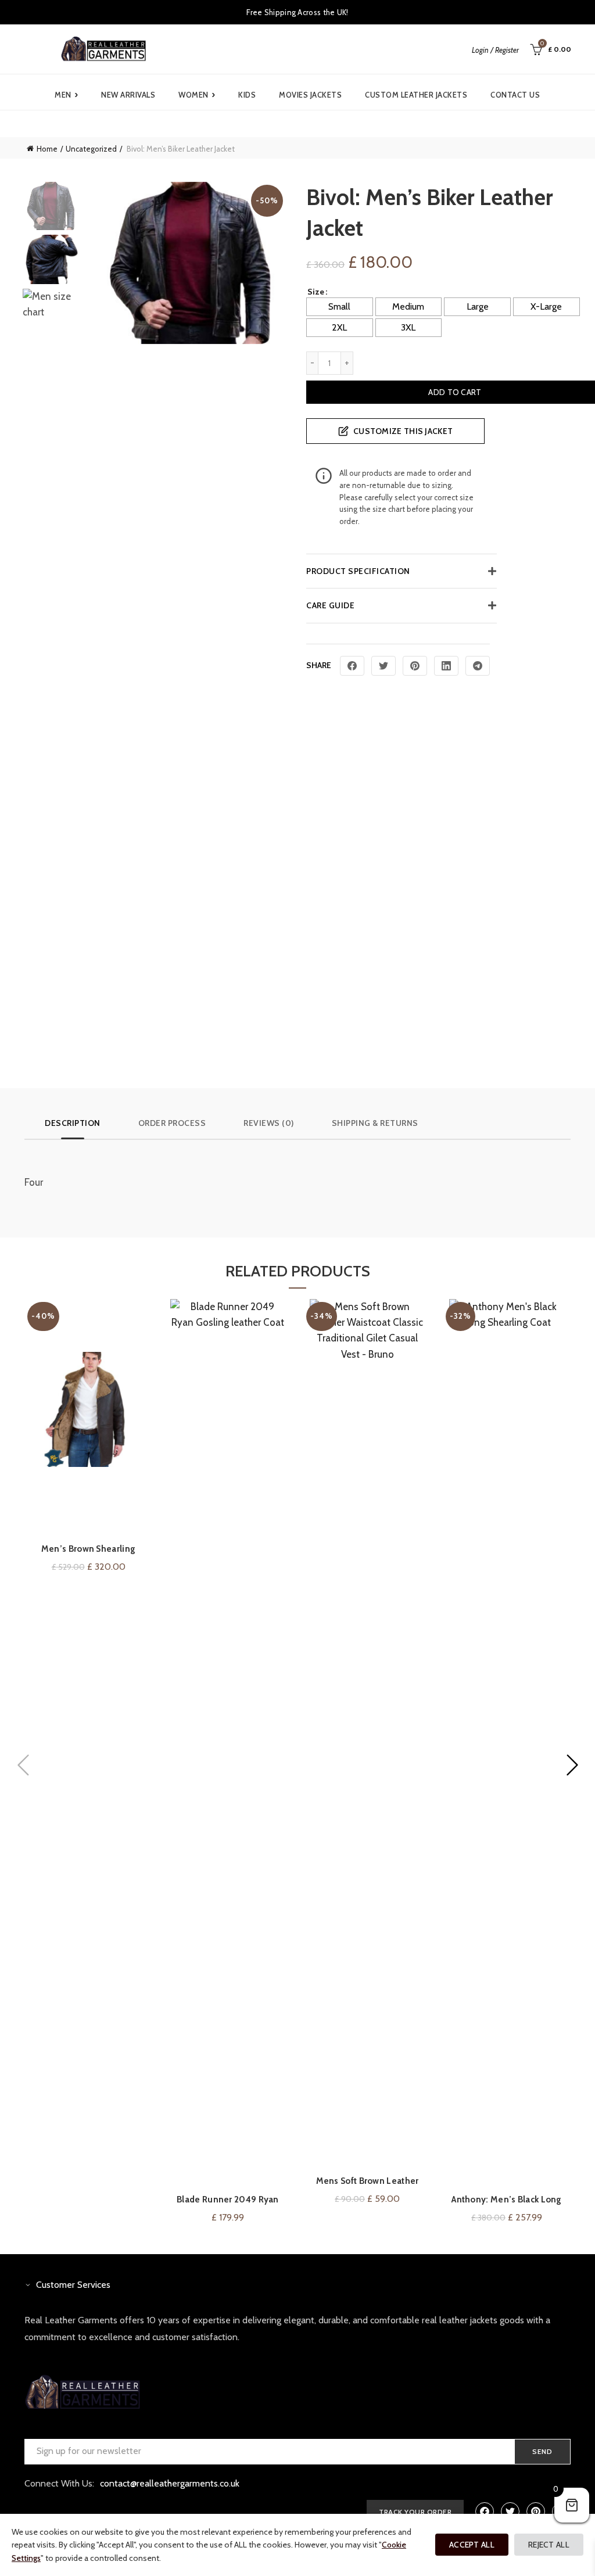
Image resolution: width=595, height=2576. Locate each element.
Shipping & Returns (375, 1123)
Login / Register (495, 50)
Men (66, 95)
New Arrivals (128, 95)
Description (73, 1123)
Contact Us (515, 95)
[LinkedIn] (446, 666)
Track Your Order (415, 2512)
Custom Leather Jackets (416, 95)
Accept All (472, 2545)
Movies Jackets (310, 95)
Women (197, 95)
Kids (247, 95)
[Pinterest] (415, 666)
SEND (542, 2451)
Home (47, 149)
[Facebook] (352, 666)
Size (316, 292)
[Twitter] (383, 666)
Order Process (172, 1123)
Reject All (549, 2545)
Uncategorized (91, 149)
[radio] (340, 307)
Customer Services (73, 2285)
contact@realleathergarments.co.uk (170, 2483)
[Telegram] (478, 666)
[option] (51, 208)
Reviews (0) (269, 1123)
